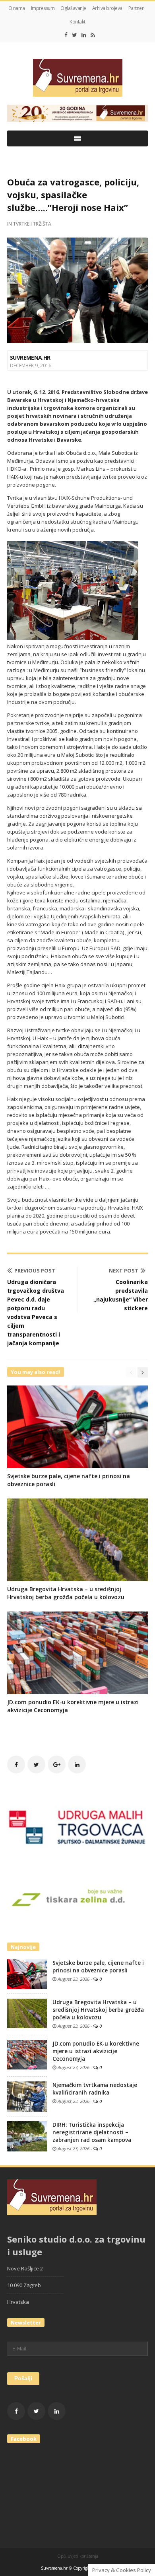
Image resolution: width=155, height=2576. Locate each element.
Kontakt (77, 22)
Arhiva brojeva (107, 8)
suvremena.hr (30, 358)
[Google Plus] (57, 1764)
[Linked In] (84, 35)
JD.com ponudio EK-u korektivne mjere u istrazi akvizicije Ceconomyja (96, 2051)
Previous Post (35, 1270)
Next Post (124, 1270)
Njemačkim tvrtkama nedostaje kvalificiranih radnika (95, 2089)
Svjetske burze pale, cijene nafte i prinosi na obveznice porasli (98, 1967)
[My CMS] (77, 78)
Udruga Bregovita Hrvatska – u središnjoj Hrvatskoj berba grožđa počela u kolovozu (66, 1593)
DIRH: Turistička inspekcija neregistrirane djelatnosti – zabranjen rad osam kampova (92, 2132)
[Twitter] (75, 35)
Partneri (137, 8)
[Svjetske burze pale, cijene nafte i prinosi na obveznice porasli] (27, 1974)
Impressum (43, 8)
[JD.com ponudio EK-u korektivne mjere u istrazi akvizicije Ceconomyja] (27, 2054)
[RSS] (93, 35)
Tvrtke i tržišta (32, 224)
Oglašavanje (73, 8)
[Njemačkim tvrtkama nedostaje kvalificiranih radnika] (27, 2096)
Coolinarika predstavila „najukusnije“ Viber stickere (121, 1295)
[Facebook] (66, 35)
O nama (17, 8)
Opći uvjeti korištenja (78, 2556)
